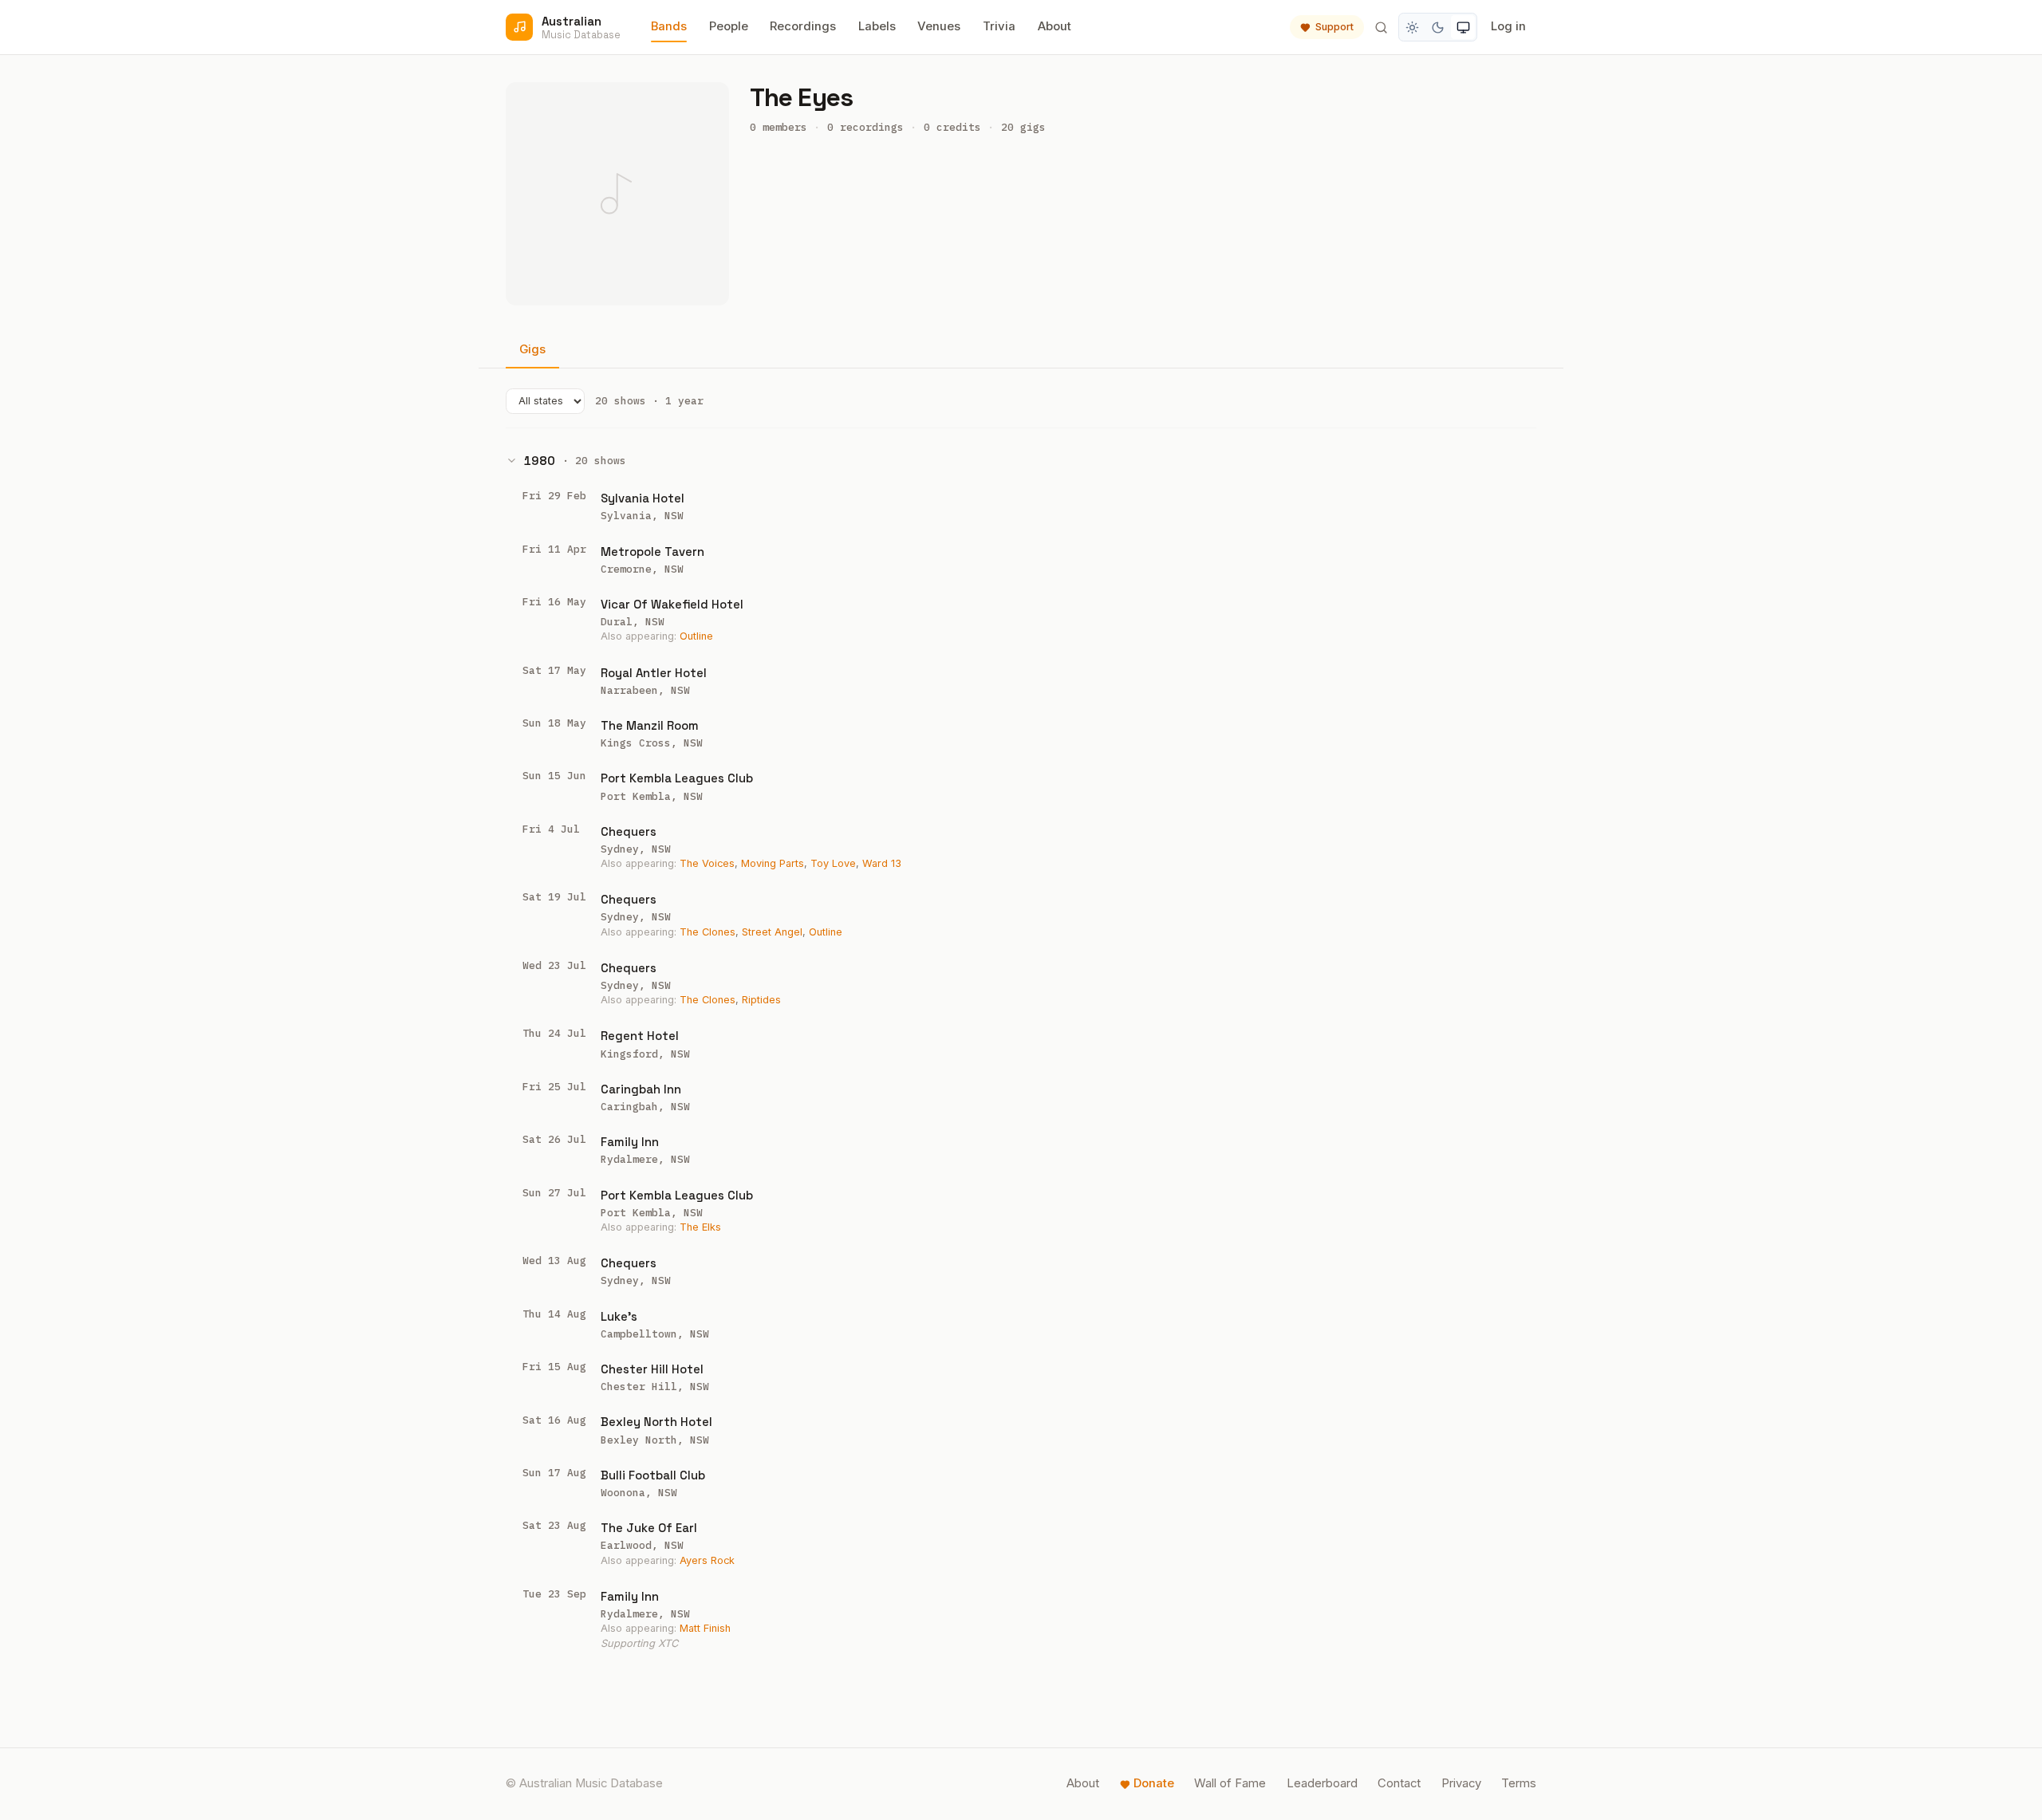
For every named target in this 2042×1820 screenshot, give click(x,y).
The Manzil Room (650, 725)
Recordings (803, 26)
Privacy (1461, 1783)
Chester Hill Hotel (652, 1369)
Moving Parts (773, 863)
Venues (939, 26)
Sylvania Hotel (643, 498)
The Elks (700, 1227)
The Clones (708, 932)
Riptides (761, 1000)
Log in (1508, 26)
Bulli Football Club (653, 1475)
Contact (1399, 1783)
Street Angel (772, 932)
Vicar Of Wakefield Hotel (672, 604)
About (1055, 26)
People (729, 26)
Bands (669, 26)
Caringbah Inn (641, 1089)
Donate (1154, 1783)
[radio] (1413, 27)
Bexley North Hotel (656, 1422)
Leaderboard (1322, 1783)
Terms (1519, 1783)
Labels (877, 26)
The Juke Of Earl (649, 1528)
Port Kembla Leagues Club (677, 778)
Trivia (999, 26)
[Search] (1381, 27)
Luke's (619, 1316)
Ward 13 (882, 863)
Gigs (532, 349)
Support (1334, 27)
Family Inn (630, 1142)
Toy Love (833, 863)
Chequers (629, 831)
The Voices (707, 863)
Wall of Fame (1230, 1783)
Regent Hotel (640, 1036)
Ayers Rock (707, 1560)
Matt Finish (705, 1628)
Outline (696, 636)
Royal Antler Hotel (654, 673)
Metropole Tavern (652, 552)
